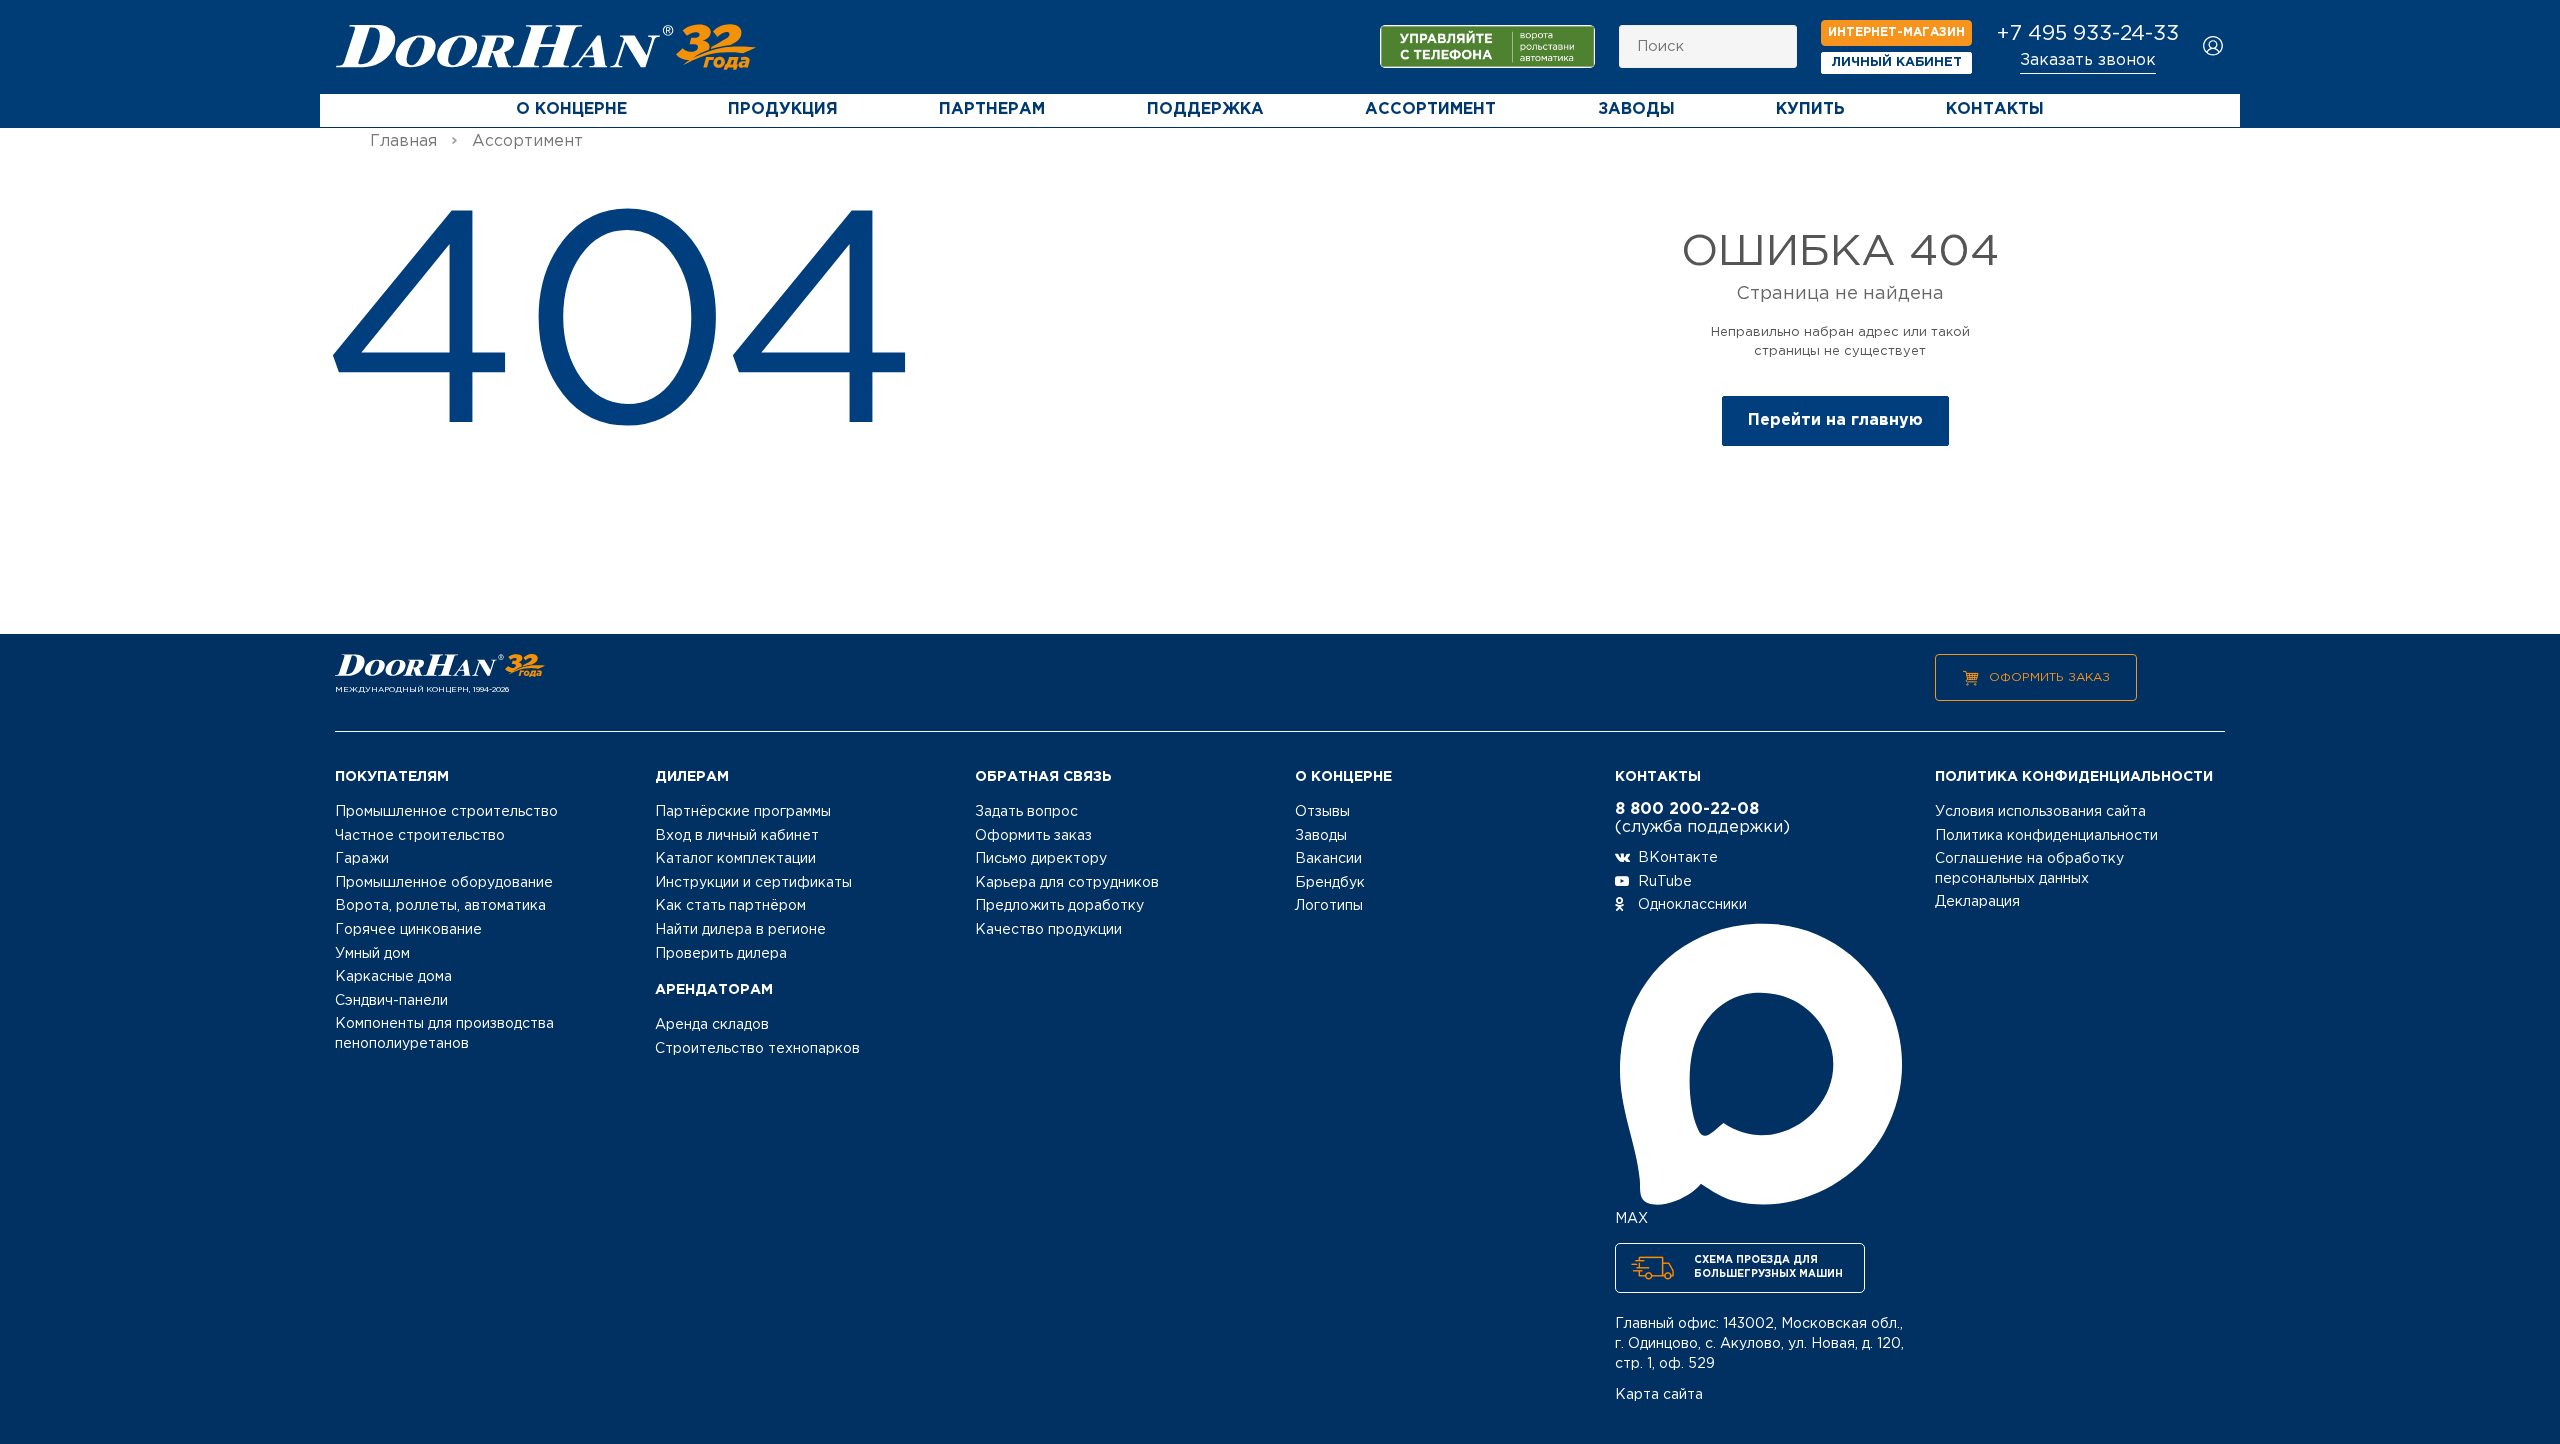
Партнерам (992, 109)
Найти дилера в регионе (740, 930)
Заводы (1636, 109)
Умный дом (372, 954)
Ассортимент (1430, 109)
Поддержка (1205, 109)
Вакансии (1328, 859)
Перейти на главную (1835, 420)
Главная (403, 141)
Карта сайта (1659, 1395)
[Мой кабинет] (2213, 47)
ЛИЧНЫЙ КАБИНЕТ (1897, 62)
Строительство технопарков (757, 1049)
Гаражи (362, 859)
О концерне (571, 109)
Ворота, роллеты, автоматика (440, 906)
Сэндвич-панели (391, 1001)
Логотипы (1329, 906)
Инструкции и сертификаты (753, 883)
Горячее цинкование (408, 930)
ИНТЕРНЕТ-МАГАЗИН (1896, 32)
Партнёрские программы (743, 812)
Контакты (1995, 109)
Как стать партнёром (730, 906)
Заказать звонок (2088, 60)
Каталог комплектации (735, 859)
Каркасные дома (393, 977)
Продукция (783, 109)
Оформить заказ (2049, 677)
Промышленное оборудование (444, 883)
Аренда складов (712, 1025)
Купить (1810, 109)
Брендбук (1330, 883)
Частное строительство (420, 836)
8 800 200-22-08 (1687, 809)
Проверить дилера (721, 954)
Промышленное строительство (446, 812)
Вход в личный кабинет (737, 836)
